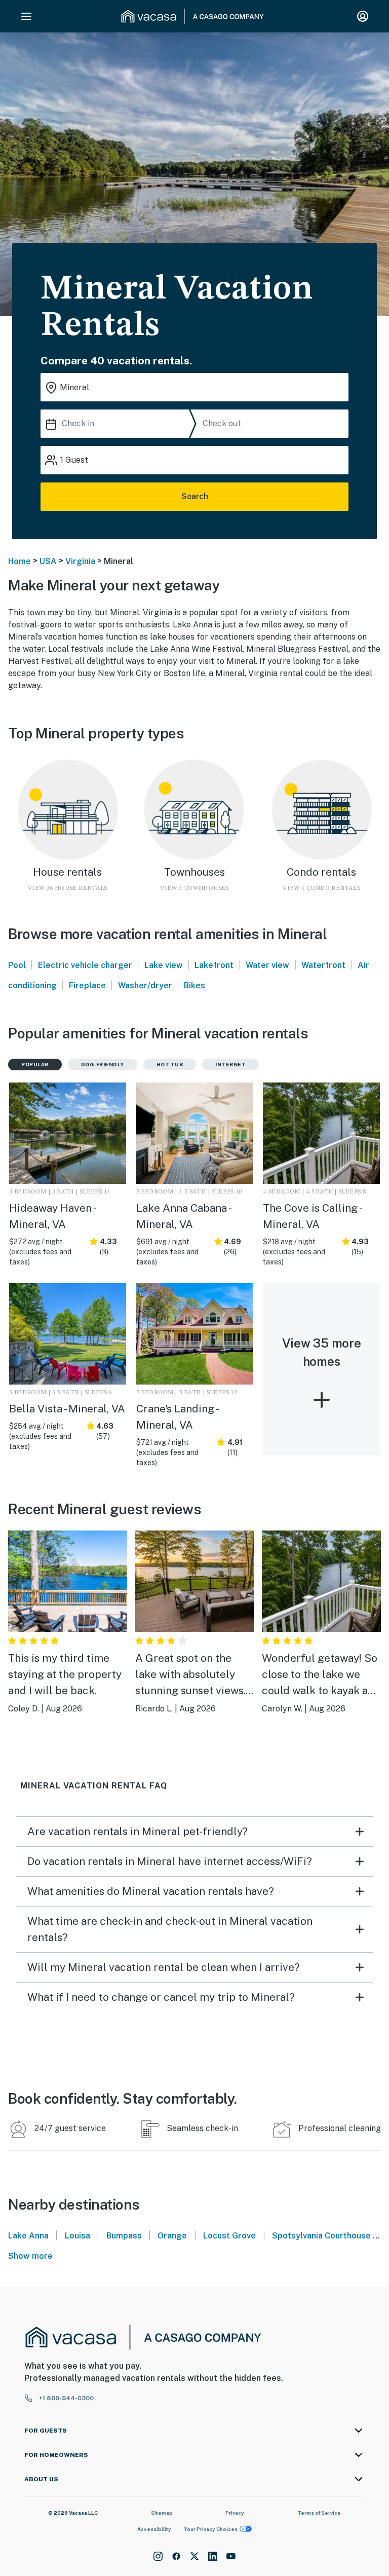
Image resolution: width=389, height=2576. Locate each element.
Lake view (164, 965)
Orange (172, 2236)
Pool (17, 965)
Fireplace (87, 985)
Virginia (80, 561)
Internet (230, 1064)
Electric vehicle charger (85, 965)
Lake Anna (28, 2236)
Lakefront (214, 965)
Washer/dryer (145, 985)
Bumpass (124, 2236)
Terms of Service (319, 2513)
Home (20, 561)
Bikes (194, 985)
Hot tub (170, 1064)
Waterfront (323, 965)
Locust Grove (229, 2236)
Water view (267, 965)
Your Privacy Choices (211, 2529)
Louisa (77, 2236)
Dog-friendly (103, 1064)
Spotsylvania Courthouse (321, 2236)
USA (48, 561)
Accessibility (154, 2529)
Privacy (235, 2513)
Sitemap (162, 2513)
